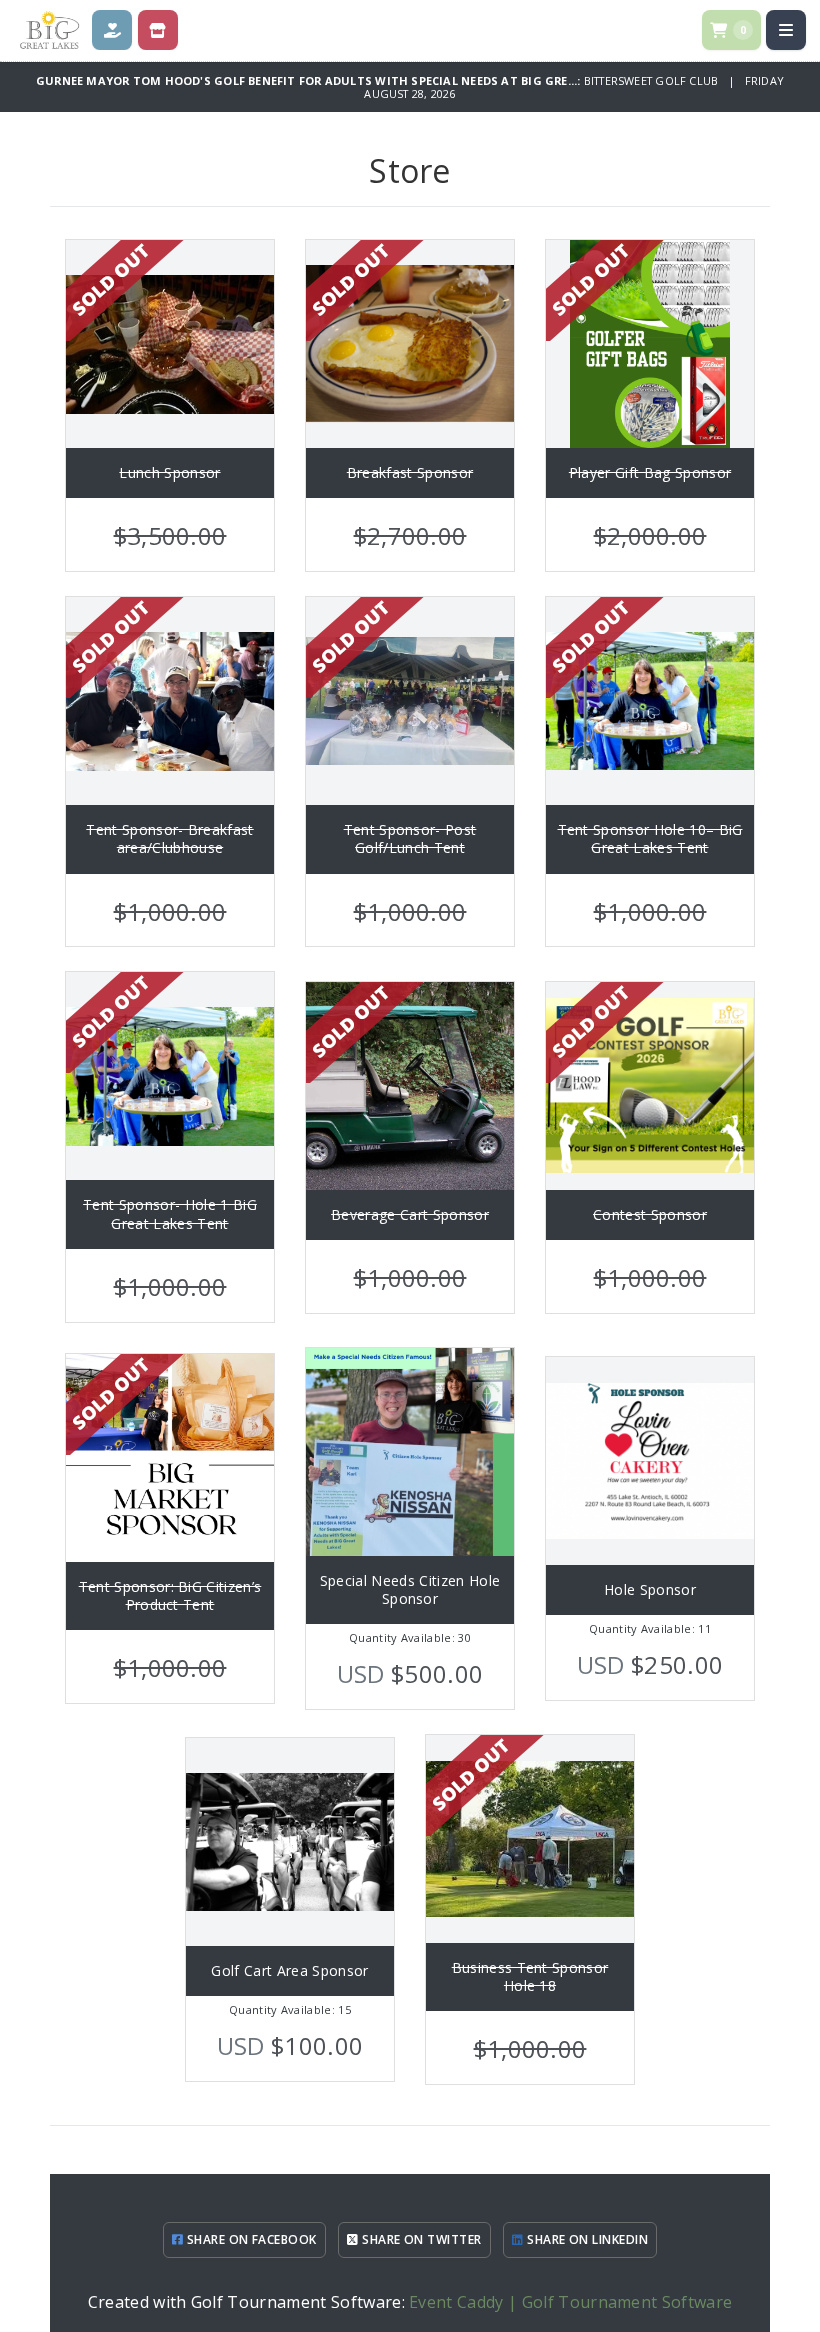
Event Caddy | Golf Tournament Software (570, 2302)
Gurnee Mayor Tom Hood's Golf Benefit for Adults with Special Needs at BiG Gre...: (310, 80)
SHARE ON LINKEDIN (586, 2239)
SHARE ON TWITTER (420, 2239)
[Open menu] (786, 30)
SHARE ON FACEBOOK (250, 2239)
